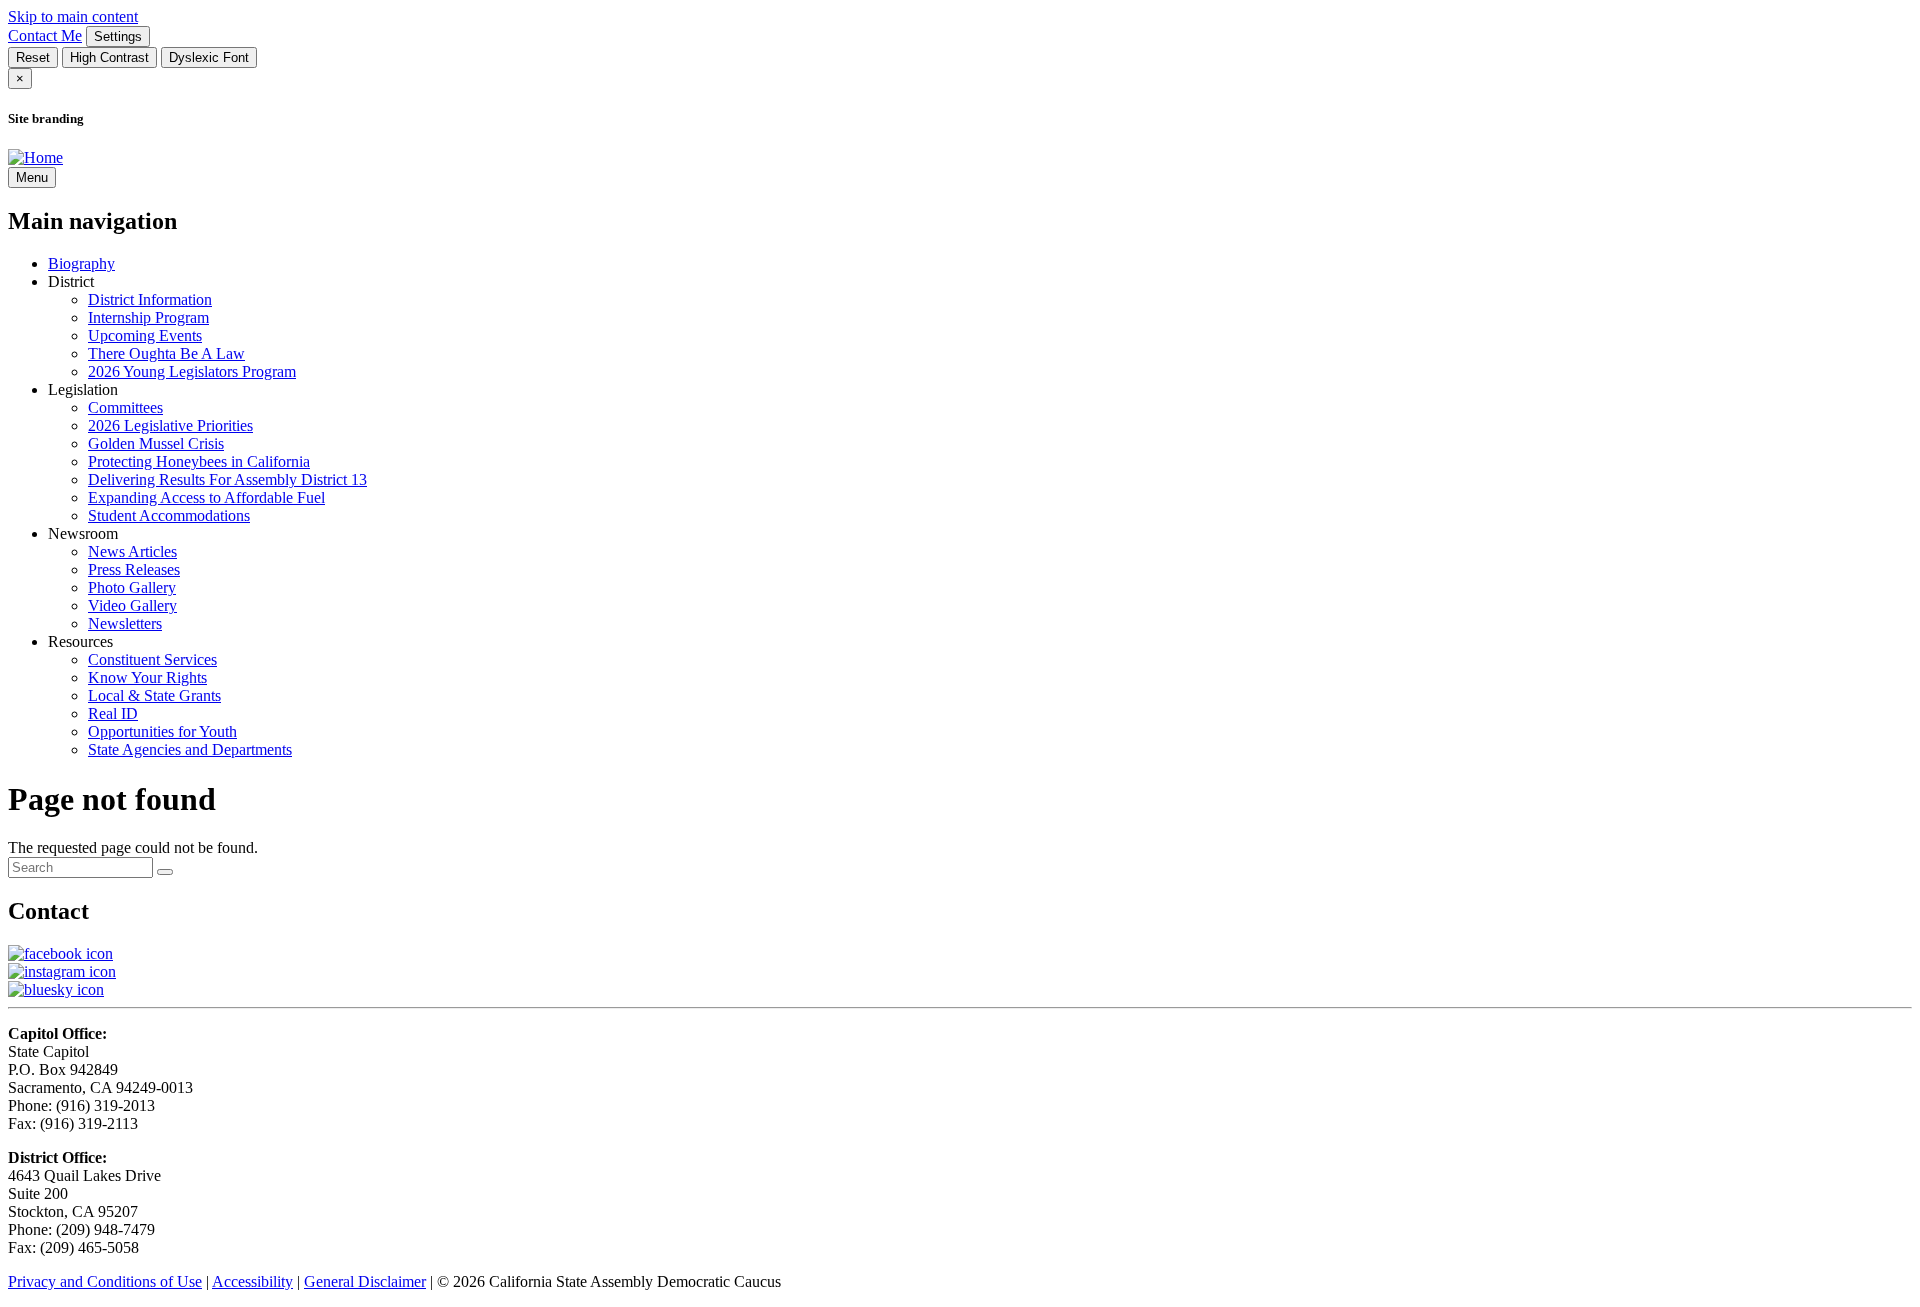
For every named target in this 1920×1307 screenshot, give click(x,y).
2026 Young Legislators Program (192, 371)
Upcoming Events (145, 335)
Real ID (113, 713)
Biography (81, 263)
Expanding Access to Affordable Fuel (206, 497)
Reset (33, 57)
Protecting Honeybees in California (199, 461)
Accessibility (252, 1281)
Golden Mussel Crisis (156, 443)
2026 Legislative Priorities (170, 425)
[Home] (35, 157)
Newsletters (125, 623)
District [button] (71, 281)
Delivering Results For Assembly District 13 (227, 479)
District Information (150, 299)
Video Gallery (132, 605)
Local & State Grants (154, 695)
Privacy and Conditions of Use (105, 1281)
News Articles (132, 551)
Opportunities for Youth (162, 731)
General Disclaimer (365, 1281)
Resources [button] (80, 641)
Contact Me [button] (45, 35)
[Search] (165, 872)
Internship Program (148, 317)
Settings (118, 36)
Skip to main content (73, 16)
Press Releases (134, 569)
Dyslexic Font (209, 57)
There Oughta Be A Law (166, 353)
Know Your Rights (147, 677)
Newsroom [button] (83, 533)
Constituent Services (152, 659)
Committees (125, 407)
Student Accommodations (169, 515)
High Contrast (109, 57)
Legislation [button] (83, 389)
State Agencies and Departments (190, 749)
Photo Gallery (132, 587)
